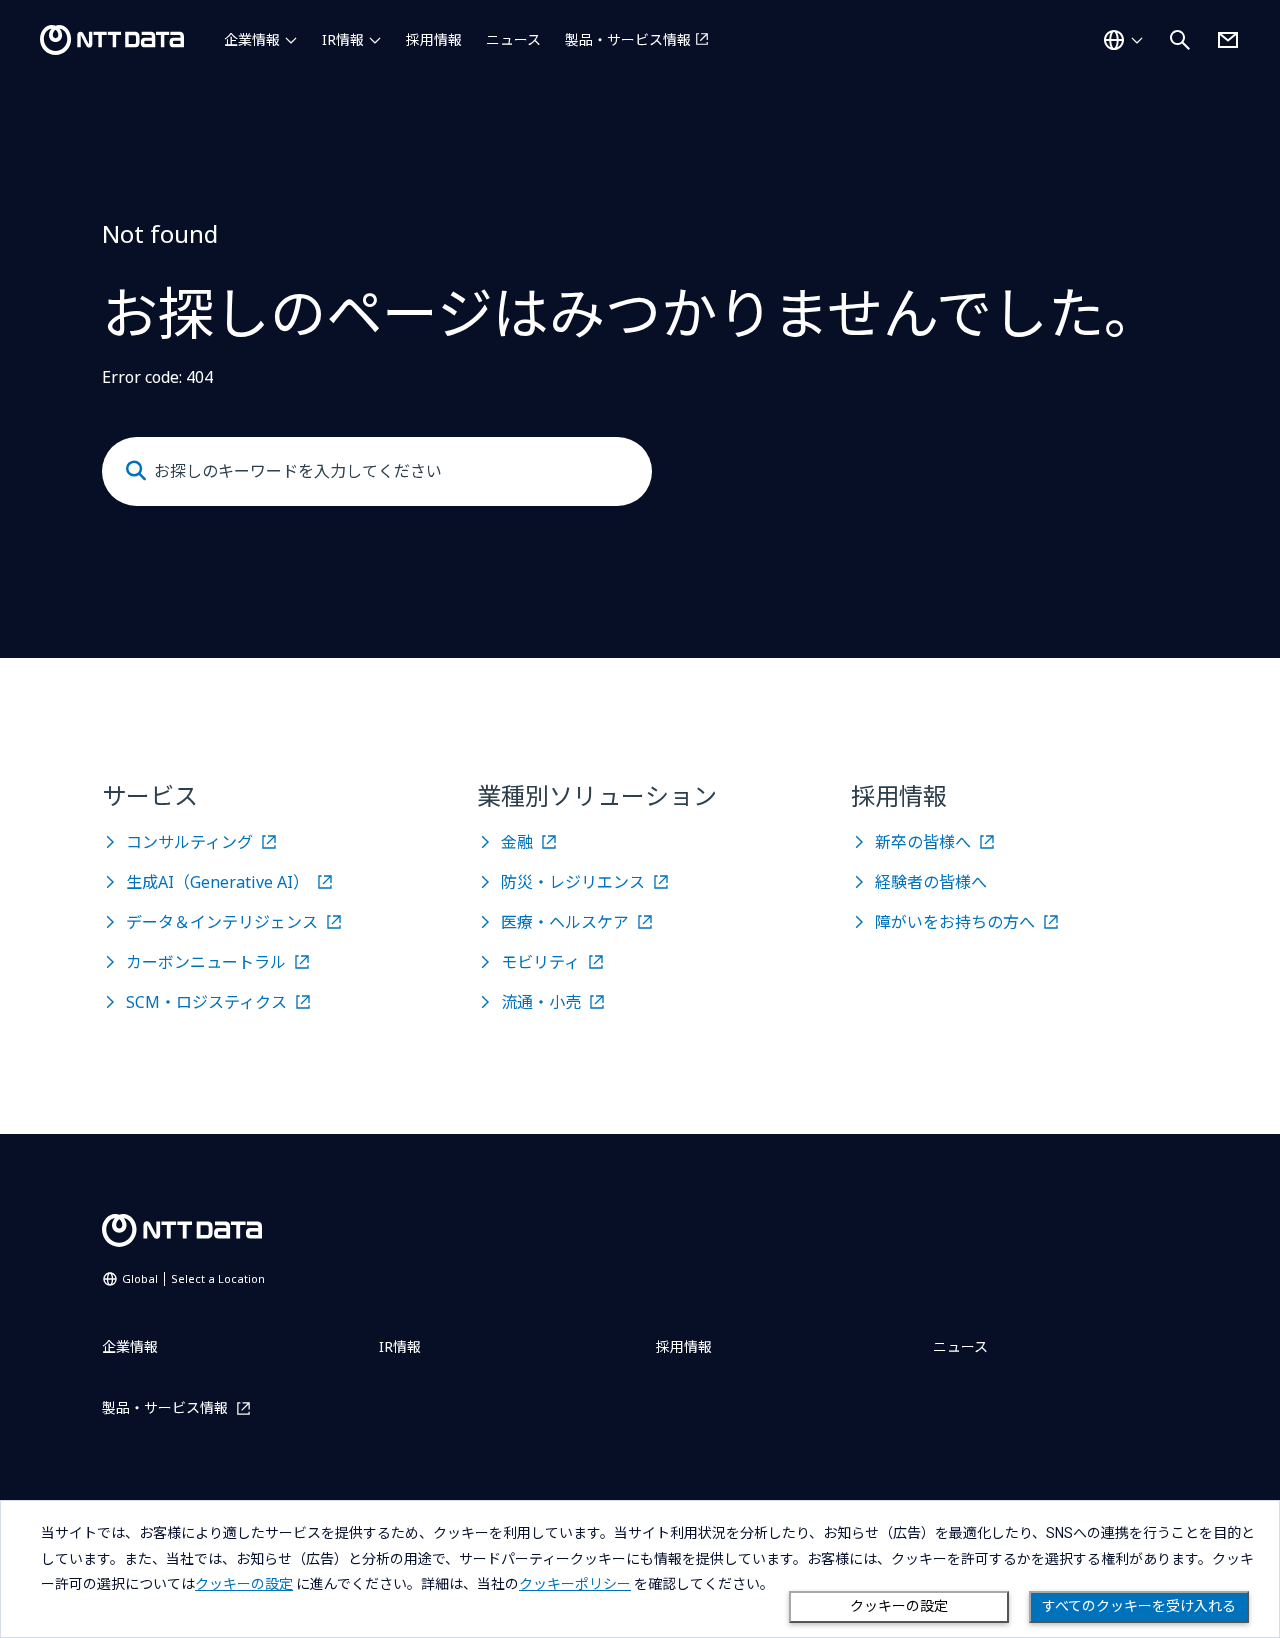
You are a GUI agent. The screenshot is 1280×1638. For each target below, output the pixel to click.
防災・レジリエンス (573, 882)
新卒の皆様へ (923, 842)
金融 (517, 842)
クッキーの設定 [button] (244, 1584)
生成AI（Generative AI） (217, 882)
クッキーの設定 (899, 1606)
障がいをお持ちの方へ (955, 922)
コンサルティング (189, 842)
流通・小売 (541, 1002)
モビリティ (540, 962)
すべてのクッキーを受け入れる (1139, 1606)
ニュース (513, 39)
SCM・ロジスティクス (206, 1002)
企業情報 (252, 39)
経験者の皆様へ (931, 882)
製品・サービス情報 (628, 39)
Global (193, 1278)
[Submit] (136, 471)
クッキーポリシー (575, 1584)
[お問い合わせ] (1228, 40)
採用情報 (434, 39)
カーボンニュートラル (206, 962)
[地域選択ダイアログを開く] (1123, 40)
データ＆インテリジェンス (222, 922)
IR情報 (343, 39)
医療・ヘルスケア (565, 922)
